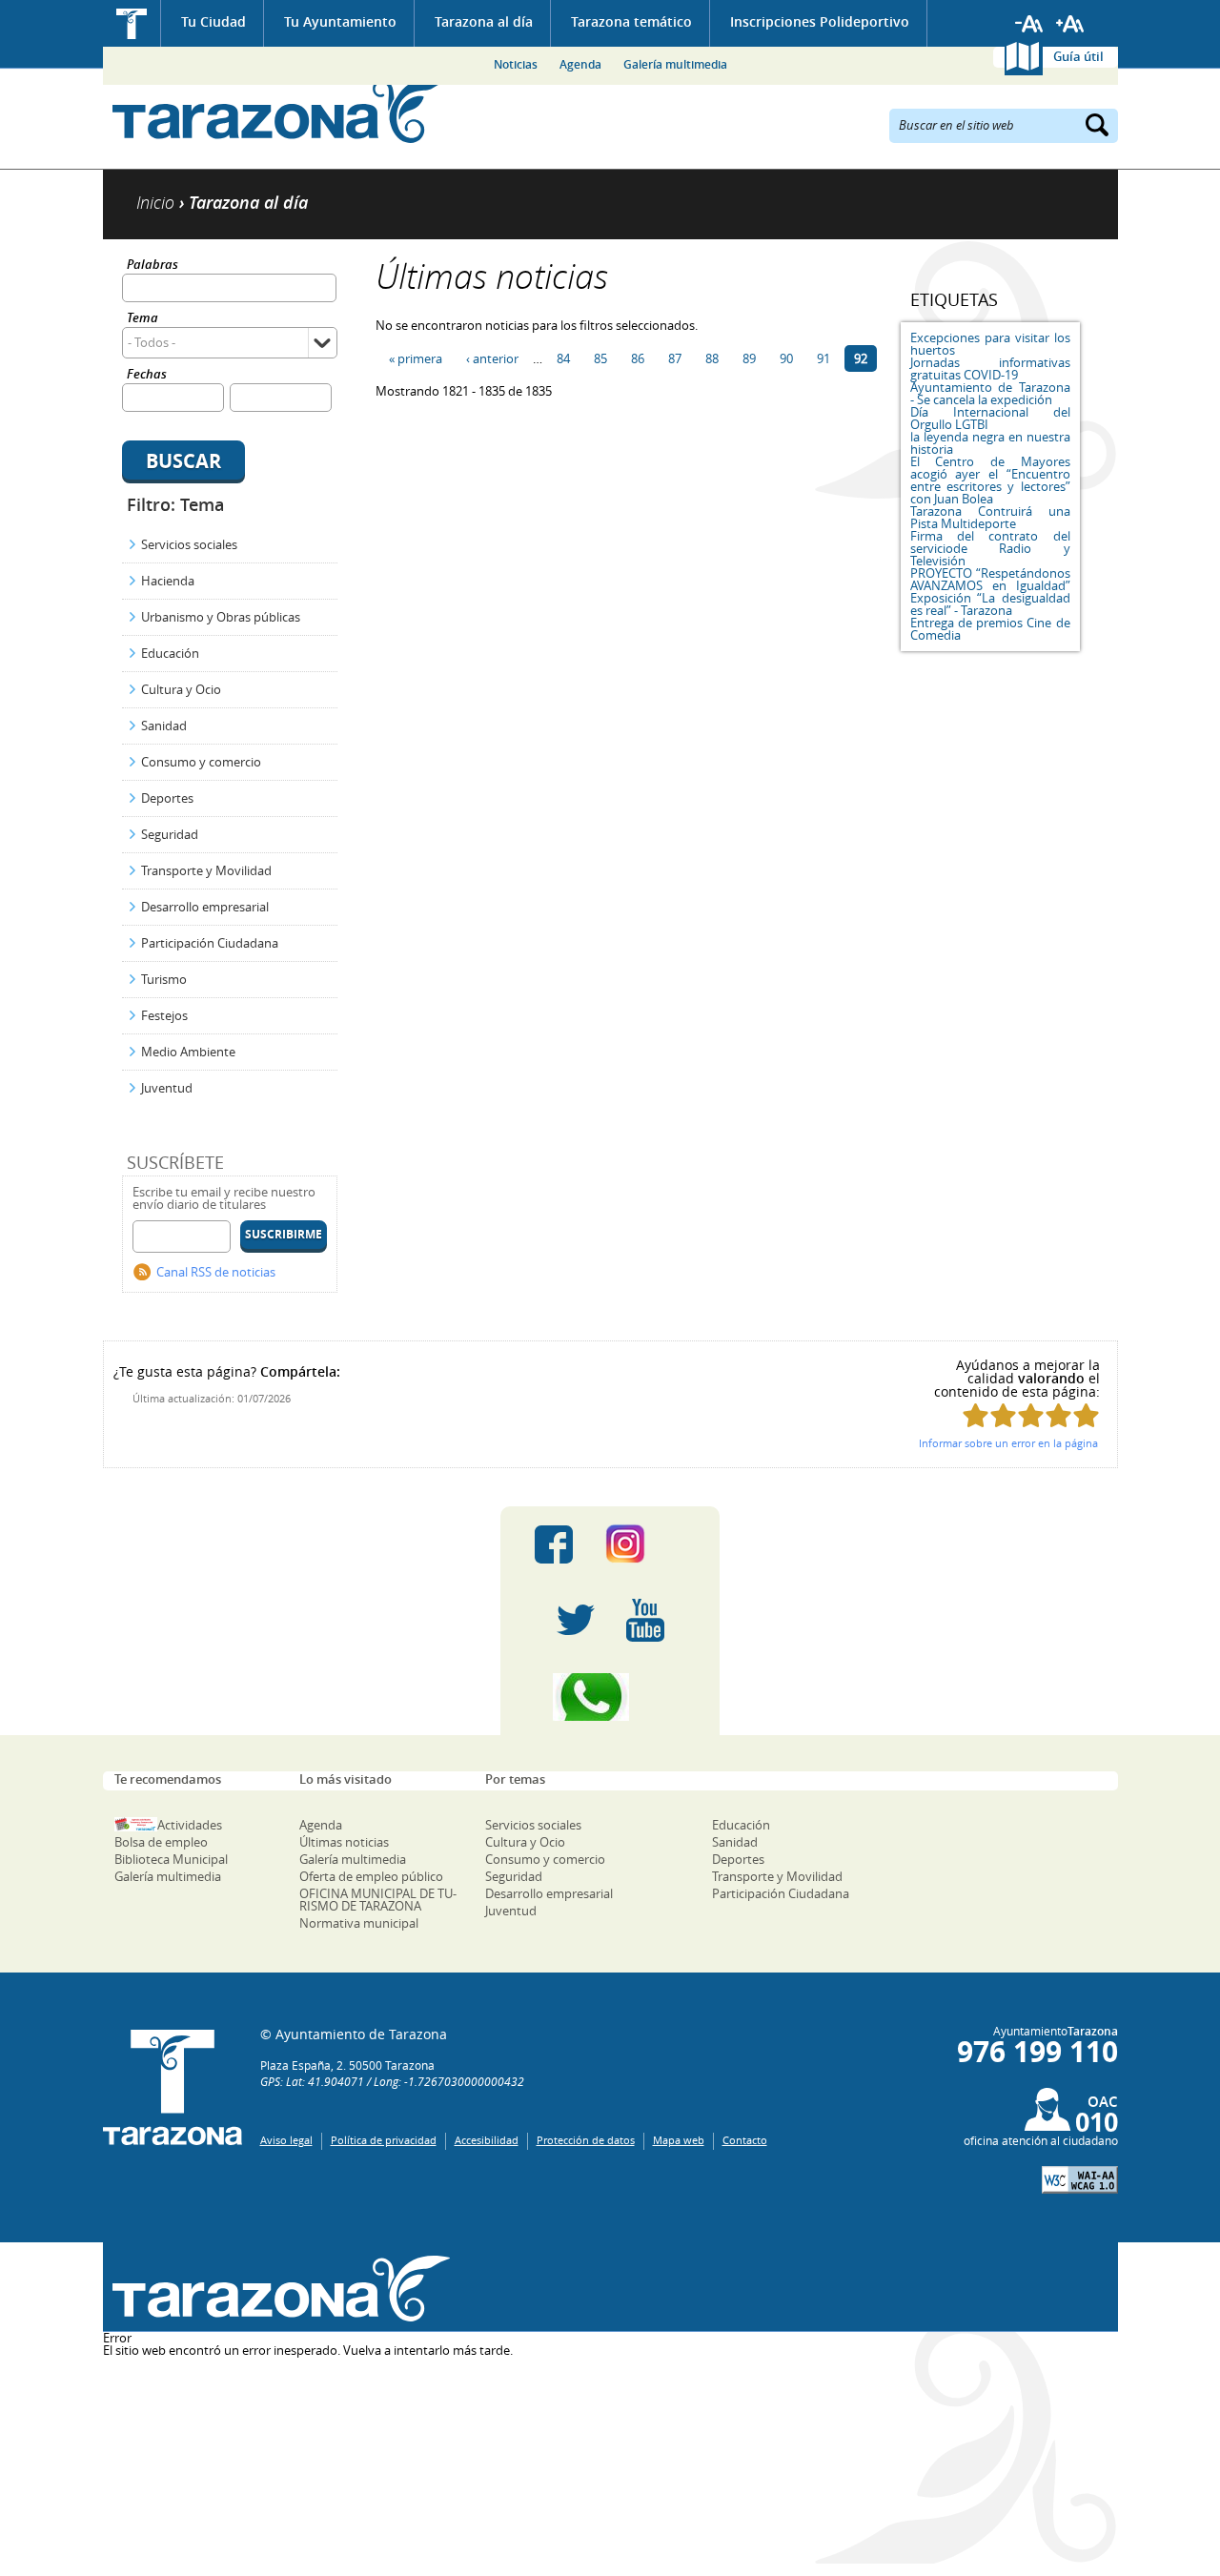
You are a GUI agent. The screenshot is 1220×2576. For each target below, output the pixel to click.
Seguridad (170, 834)
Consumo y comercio (201, 762)
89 (749, 358)
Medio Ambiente (188, 1052)
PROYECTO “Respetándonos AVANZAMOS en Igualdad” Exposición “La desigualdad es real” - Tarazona (990, 592)
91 (823, 358)
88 (712, 358)
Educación (170, 653)
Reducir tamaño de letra (1029, 24)
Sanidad (164, 726)
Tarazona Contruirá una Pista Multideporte (990, 517)
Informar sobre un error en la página (1008, 1443)
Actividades (190, 1825)
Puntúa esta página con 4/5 (1058, 1415)
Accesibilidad (487, 2140)
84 (563, 358)
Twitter (576, 1621)
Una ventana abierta (277, 2290)
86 (638, 358)
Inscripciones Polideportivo (820, 21)
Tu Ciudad (213, 21)
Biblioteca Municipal (171, 1859)
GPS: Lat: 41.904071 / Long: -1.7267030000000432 (392, 2081)
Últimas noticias (344, 1842)
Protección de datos (586, 2140)
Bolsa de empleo (161, 1842)
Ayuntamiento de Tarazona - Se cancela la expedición (990, 393)
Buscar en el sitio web (956, 124)
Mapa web (679, 2140)
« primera (416, 358)
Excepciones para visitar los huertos (990, 344)
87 (675, 358)
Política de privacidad (384, 2140)
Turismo (164, 979)
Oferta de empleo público (371, 1876)
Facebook (554, 1544)
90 (786, 358)
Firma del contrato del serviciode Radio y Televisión (990, 548)
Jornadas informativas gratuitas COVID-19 (990, 368)
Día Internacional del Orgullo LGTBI (990, 418)
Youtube (645, 1621)
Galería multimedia (675, 64)
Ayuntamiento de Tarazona (277, 110)
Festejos (164, 1015)
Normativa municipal (359, 1923)
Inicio (132, 23)
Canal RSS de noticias (216, 1272)
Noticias (516, 64)
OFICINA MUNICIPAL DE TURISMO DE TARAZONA (378, 1900)
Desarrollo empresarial (205, 907)
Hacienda (168, 581)
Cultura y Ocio (181, 689)
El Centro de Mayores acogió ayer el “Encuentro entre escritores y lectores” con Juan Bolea (990, 480)
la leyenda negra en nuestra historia (990, 443)
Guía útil (1078, 56)
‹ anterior (492, 358)
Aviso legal (286, 2140)
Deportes (167, 798)
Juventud (167, 1088)
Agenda (580, 64)
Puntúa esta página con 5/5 (1086, 1415)
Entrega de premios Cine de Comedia (990, 629)
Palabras (152, 266)
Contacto (745, 2140)
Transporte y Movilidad (206, 870)
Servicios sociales (189, 544)
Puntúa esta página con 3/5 (1031, 1415)
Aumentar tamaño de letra (1070, 24)
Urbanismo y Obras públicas (221, 617)
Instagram (645, 1544)
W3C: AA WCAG (1080, 2180)
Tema (142, 319)
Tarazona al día (484, 21)
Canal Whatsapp (610, 1697)
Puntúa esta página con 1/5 (976, 1415)
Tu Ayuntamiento (340, 21)
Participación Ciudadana (210, 943)
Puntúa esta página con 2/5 (1003, 1415)
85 (600, 358)
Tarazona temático (631, 21)
